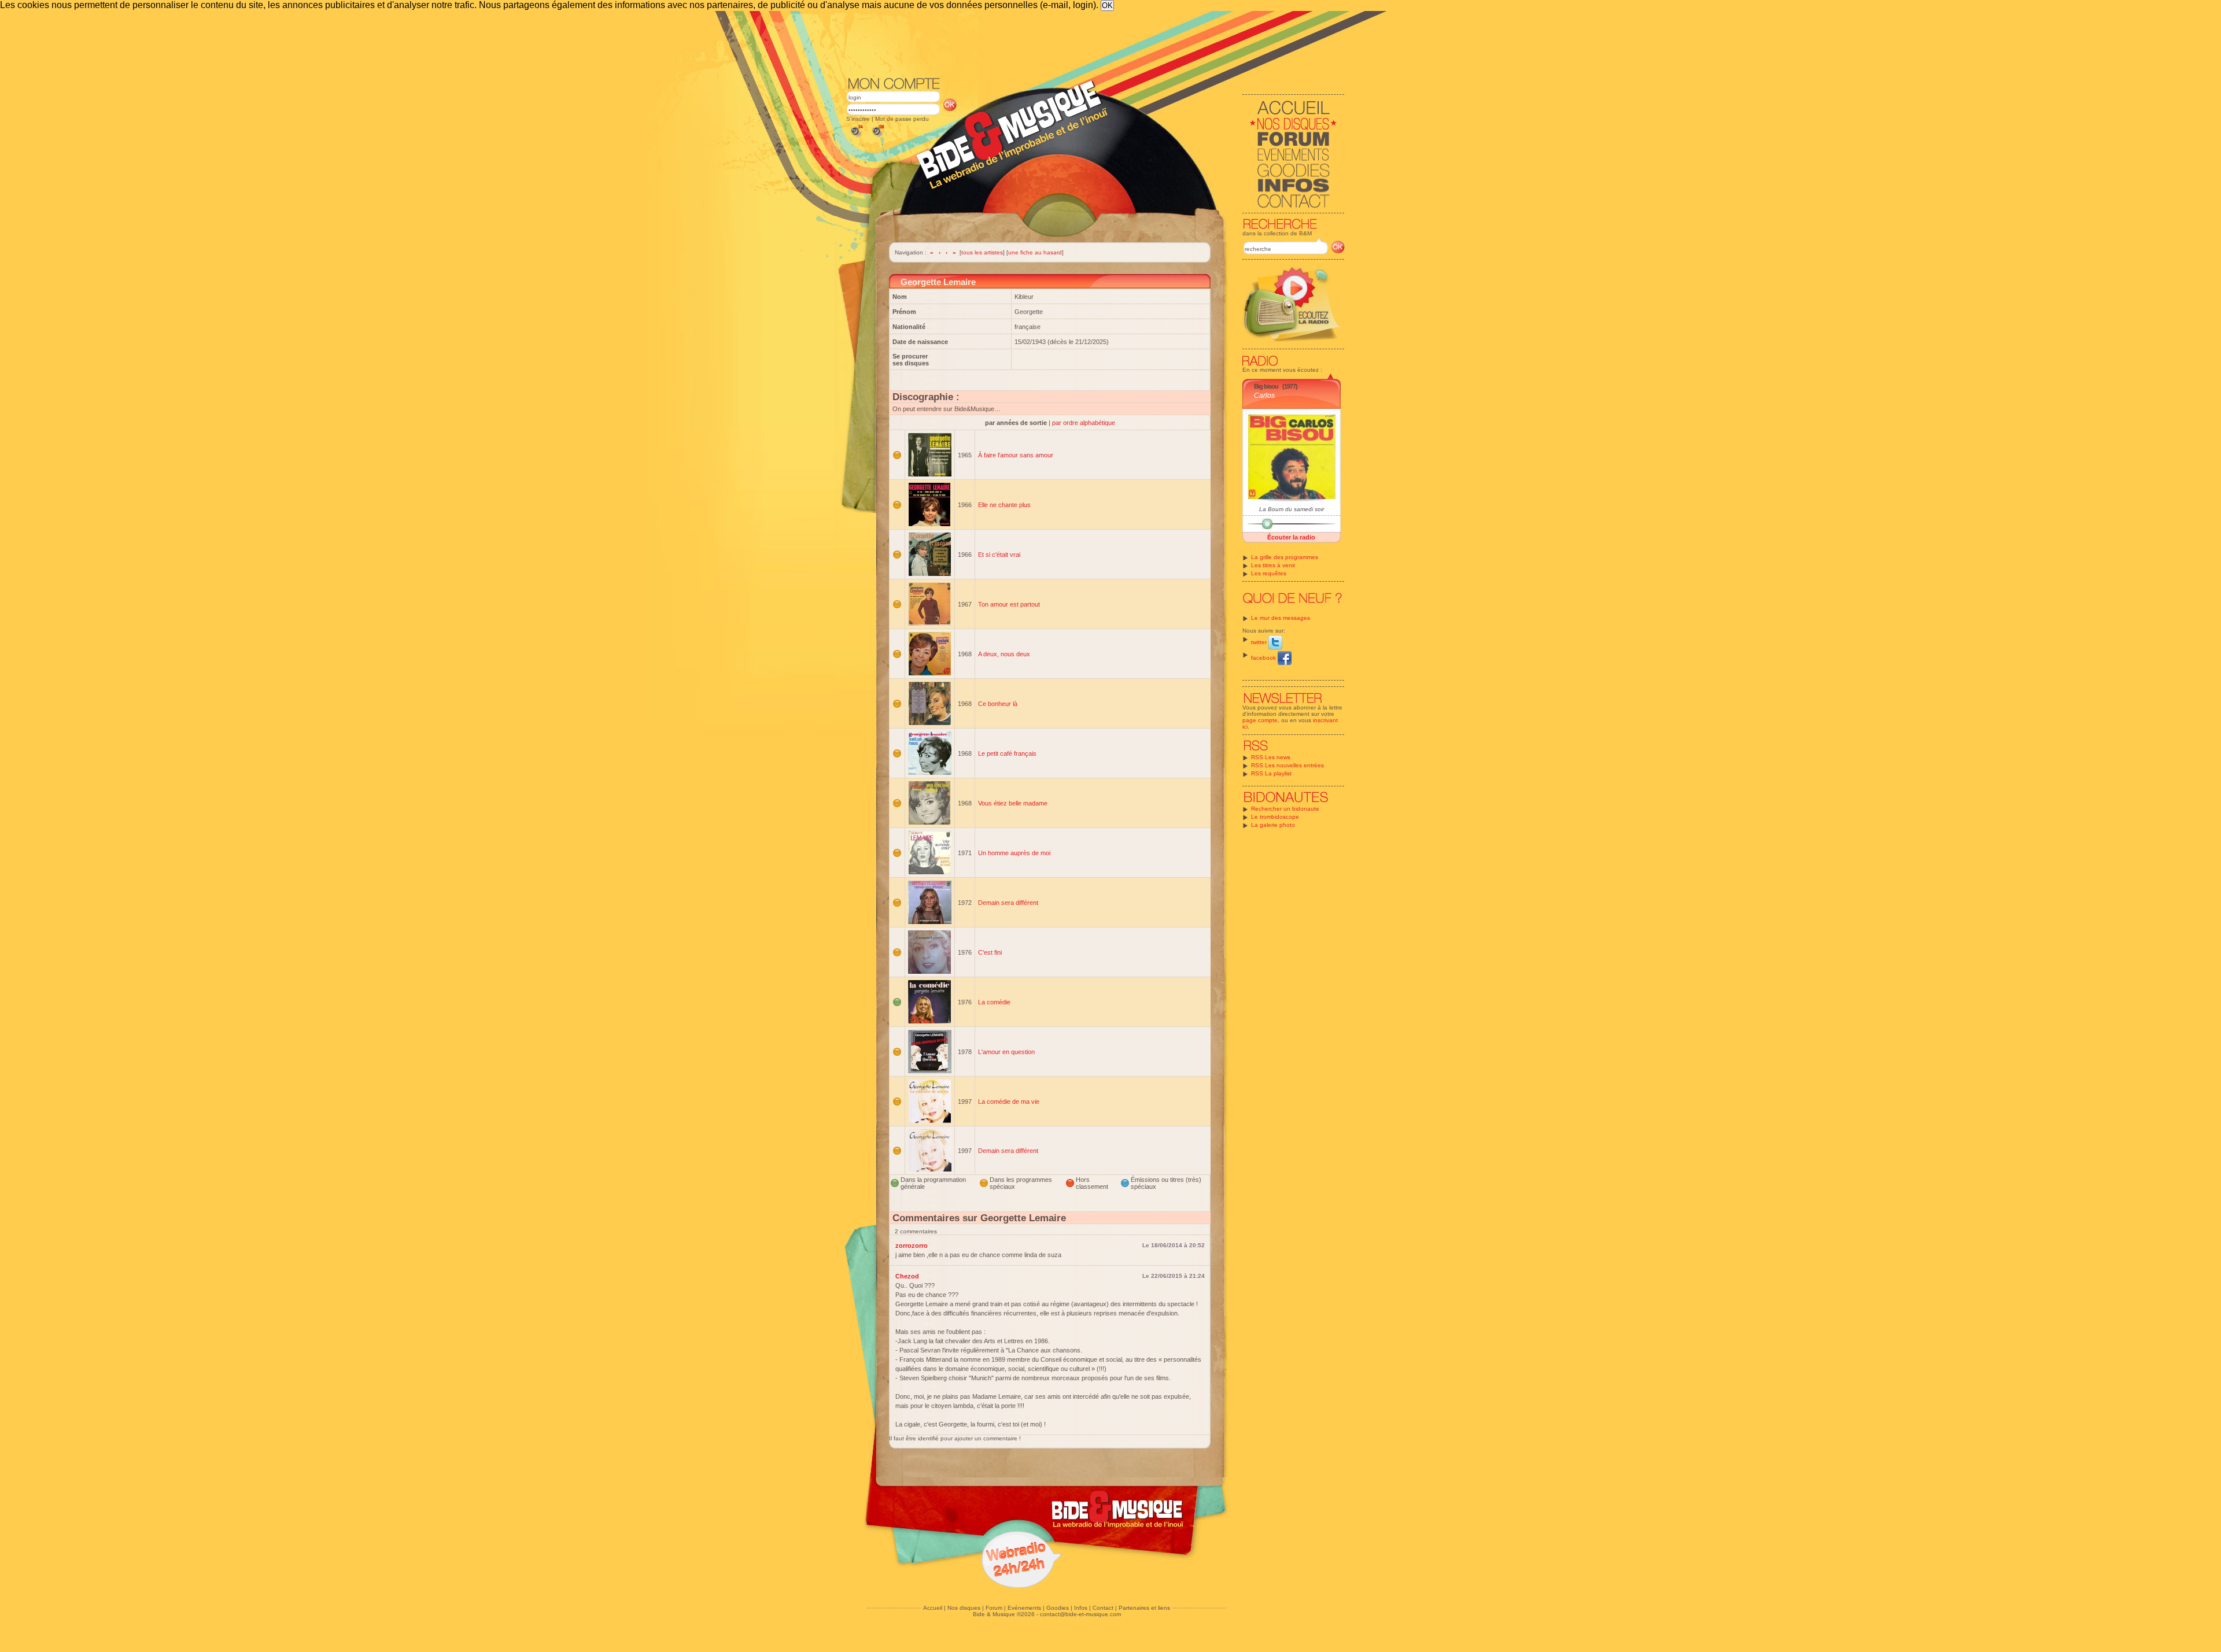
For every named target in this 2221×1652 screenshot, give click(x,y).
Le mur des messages (1281, 618)
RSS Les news (1271, 757)
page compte (1260, 720)
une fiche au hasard (1035, 252)
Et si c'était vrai (999, 555)
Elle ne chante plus (1004, 505)
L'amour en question (1006, 1052)
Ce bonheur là (998, 704)
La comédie (994, 1002)
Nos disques (964, 1608)
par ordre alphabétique (1084, 423)
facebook (1264, 658)
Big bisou (1266, 386)
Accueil (933, 1608)
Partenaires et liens (1144, 1608)
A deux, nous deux (1004, 654)
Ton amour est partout (1009, 604)
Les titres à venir (1273, 565)
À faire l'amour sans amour (1016, 455)
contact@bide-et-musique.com (1080, 1614)
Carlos (1264, 396)
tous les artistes (982, 252)
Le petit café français (1007, 753)
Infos (1081, 1608)
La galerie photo (1273, 825)
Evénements (1024, 1608)
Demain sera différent (1008, 903)
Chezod (907, 1276)
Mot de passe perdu (902, 119)
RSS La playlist (1271, 773)
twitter (1260, 642)
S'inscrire (858, 119)
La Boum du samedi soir (1292, 509)
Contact (1103, 1608)
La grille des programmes (1285, 557)
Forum (994, 1608)
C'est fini (990, 952)
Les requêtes (1269, 573)
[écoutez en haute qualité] (877, 137)
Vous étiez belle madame (1013, 803)
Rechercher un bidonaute (1285, 809)
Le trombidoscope (1275, 817)
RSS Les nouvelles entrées (1287, 765)
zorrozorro (912, 1246)
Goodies (1058, 1608)
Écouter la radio (1291, 537)
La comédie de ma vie (1009, 1102)
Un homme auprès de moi (1014, 853)
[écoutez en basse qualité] (856, 137)
